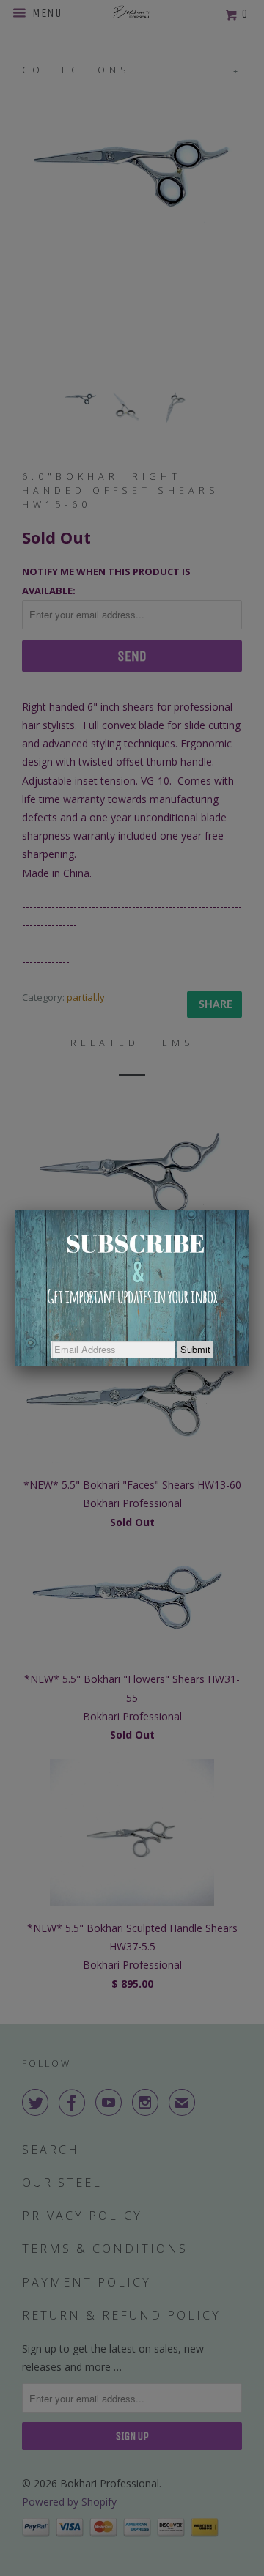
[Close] (249, 1210)
